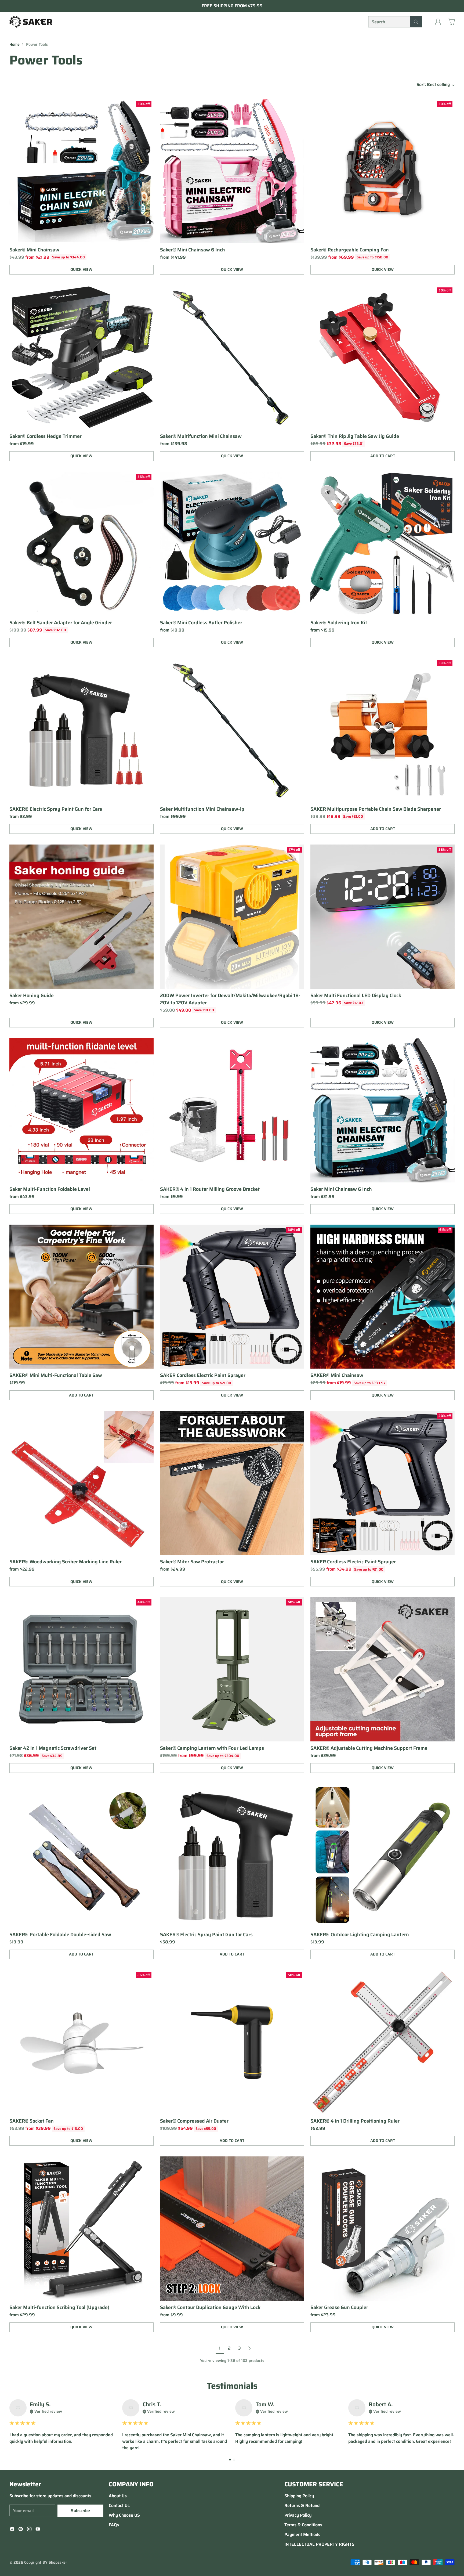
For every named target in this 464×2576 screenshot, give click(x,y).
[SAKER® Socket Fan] (81, 2042)
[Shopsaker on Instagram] (29, 2530)
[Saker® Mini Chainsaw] (81, 171)
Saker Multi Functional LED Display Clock (356, 995)
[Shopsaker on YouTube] (38, 2530)
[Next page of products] (249, 2348)
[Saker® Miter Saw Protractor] (232, 1483)
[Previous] (11, 2425)
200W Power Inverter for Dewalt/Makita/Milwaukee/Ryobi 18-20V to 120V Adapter (230, 999)
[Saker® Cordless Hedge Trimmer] (81, 357)
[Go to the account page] (438, 22)
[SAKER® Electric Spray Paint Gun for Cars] (81, 730)
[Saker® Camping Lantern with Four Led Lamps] (232, 1669)
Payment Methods (302, 2534)
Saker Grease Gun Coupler (339, 2307)
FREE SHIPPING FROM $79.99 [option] (232, 6)
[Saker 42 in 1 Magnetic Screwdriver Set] (81, 1669)
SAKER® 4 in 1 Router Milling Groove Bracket (210, 1189)
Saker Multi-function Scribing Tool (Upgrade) (59, 2307)
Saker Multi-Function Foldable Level (50, 1189)
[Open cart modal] (452, 22)
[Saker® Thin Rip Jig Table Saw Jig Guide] (383, 357)
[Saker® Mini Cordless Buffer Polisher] (232, 544)
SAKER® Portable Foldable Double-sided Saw (60, 1935)
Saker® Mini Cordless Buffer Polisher (201, 623)
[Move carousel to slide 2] (234, 2460)
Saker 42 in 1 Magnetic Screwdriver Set (53, 1748)
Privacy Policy (298, 2515)
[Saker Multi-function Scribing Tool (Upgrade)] (81, 2229)
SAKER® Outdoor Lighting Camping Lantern (360, 1935)
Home (15, 44)
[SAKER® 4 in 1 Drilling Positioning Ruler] (383, 2042)
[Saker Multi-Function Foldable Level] (81, 1110)
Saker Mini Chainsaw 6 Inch (341, 1189)
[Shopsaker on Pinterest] (21, 2530)
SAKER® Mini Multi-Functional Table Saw (56, 1375)
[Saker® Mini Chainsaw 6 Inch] (232, 171)
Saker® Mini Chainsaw (34, 250)
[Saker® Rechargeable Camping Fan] (383, 171)
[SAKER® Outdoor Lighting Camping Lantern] (383, 1856)
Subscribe (80, 2511)
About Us (118, 2496)
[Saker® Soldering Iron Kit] (383, 544)
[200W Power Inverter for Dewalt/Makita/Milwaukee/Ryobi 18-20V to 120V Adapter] (232, 917)
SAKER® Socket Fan (32, 2121)
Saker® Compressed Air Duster (194, 2121)
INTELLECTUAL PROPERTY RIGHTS (319, 2544)
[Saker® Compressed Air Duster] (232, 2042)
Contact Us (119, 2505)
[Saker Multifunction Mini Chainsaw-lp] (232, 730)
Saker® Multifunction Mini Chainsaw (201, 436)
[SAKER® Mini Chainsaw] (383, 1297)
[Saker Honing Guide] (81, 917)
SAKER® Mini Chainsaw (337, 1375)
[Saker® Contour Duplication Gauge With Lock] (232, 2229)
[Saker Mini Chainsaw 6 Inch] (383, 1110)
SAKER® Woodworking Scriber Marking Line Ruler (66, 1562)
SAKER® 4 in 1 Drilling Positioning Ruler (355, 2121)
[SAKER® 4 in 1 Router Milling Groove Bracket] (232, 1110)
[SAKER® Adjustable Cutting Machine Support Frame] (383, 1669)
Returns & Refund (302, 2505)
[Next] (453, 2425)
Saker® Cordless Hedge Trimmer (46, 436)
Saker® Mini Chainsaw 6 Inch (193, 250)
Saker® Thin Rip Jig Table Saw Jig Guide (355, 436)
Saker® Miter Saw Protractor (192, 1562)
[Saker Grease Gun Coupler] (383, 2229)
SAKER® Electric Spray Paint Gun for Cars (56, 809)
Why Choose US (124, 2515)
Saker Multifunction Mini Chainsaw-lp (202, 809)
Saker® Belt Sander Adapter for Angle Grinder (61, 623)
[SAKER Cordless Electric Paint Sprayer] (232, 1297)
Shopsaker (58, 2562)
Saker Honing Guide (32, 995)
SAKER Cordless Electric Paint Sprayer (203, 1375)
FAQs (114, 2525)
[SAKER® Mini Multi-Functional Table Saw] (81, 1297)
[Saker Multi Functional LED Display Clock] (383, 917)
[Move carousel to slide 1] (230, 2460)
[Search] (416, 22)
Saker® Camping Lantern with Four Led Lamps (212, 1748)
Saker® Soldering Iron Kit (339, 623)
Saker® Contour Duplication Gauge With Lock (210, 2307)
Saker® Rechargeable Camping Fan (350, 250)
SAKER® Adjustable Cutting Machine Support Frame (369, 1748)
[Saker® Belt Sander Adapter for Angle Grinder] (81, 544)
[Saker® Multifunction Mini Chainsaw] (232, 357)
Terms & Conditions (303, 2525)
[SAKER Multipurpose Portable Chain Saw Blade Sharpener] (383, 730)
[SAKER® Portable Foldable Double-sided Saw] (81, 1856)
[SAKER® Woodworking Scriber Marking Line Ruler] (81, 1483)
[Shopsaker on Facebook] (12, 2530)
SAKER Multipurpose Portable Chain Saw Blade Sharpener (376, 809)
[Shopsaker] (31, 22)
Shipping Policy (299, 2496)
